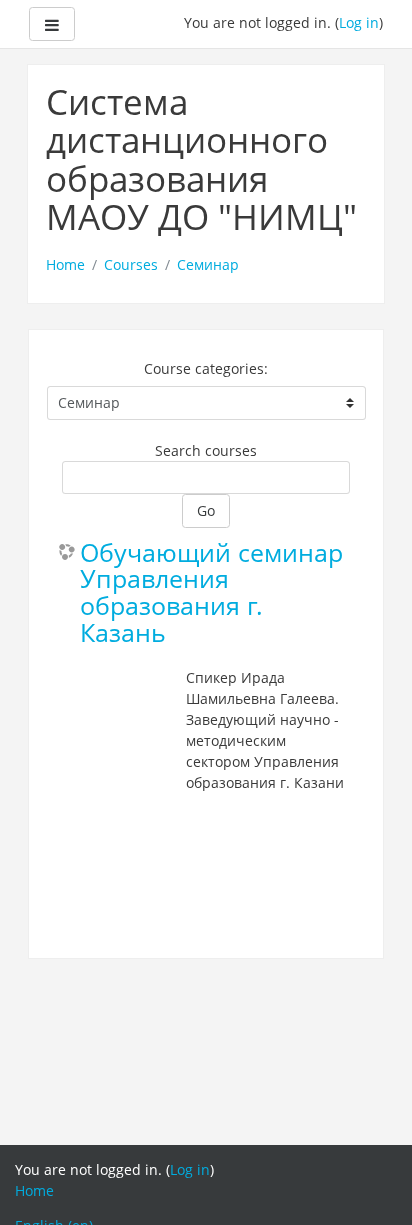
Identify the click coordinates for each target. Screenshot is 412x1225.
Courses (131, 264)
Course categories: (206, 368)
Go (206, 510)
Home (65, 264)
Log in (359, 22)
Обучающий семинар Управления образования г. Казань (211, 594)
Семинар (208, 264)
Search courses (206, 450)
